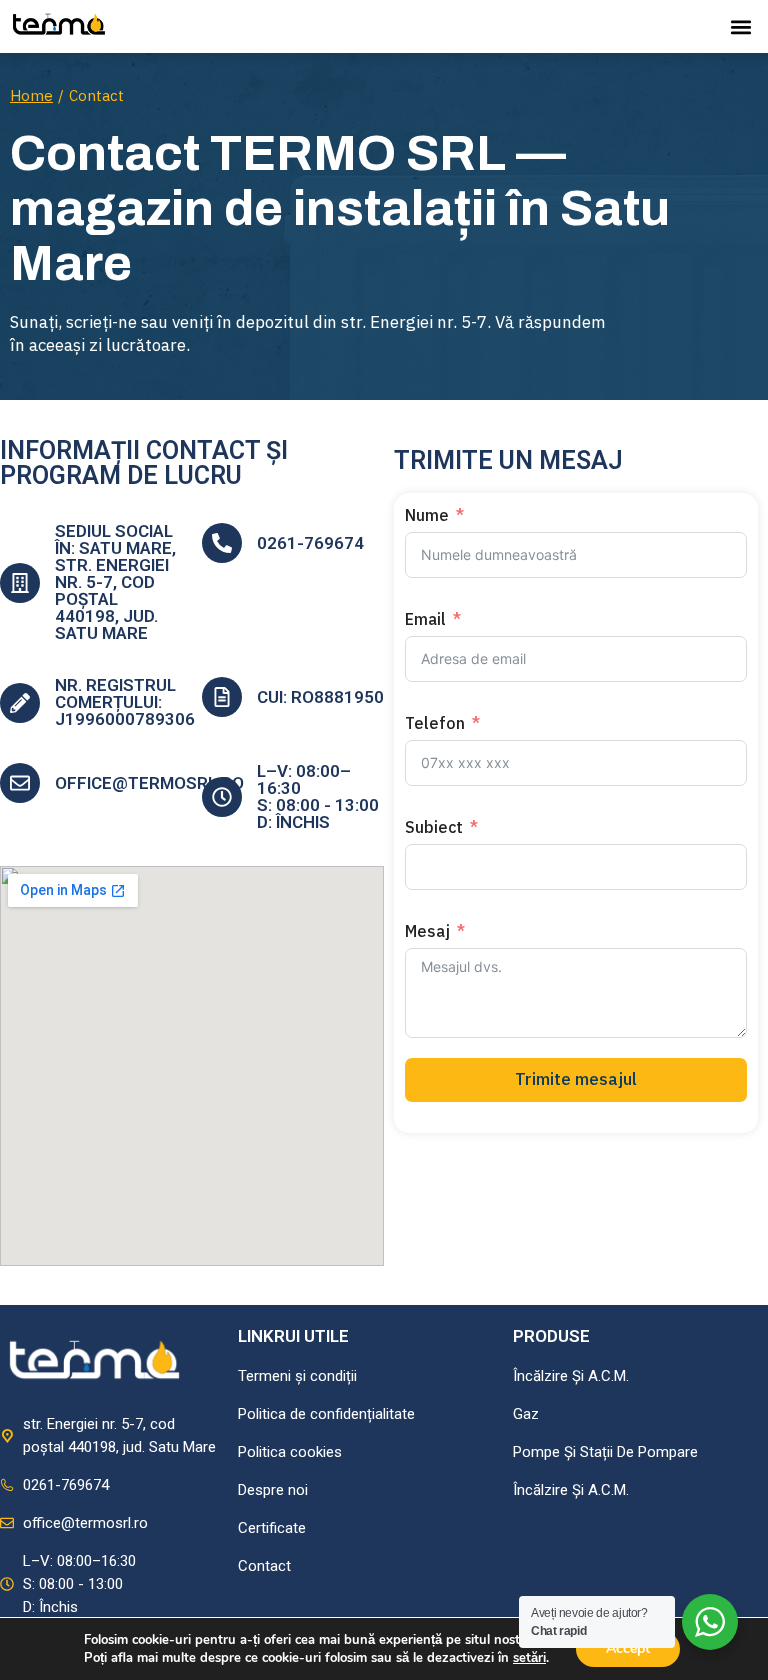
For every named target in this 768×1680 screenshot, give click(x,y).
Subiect (434, 827)
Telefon (435, 723)
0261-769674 (310, 543)
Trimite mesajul (576, 1079)
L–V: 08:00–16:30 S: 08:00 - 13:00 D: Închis (318, 796)
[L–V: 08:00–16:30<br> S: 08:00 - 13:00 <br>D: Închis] (222, 797)
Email (425, 619)
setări (529, 1658)
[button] (741, 26)
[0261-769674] (222, 543)
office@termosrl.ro (149, 783)
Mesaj (427, 931)
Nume (427, 515)
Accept (628, 1648)
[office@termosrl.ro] (20, 783)
